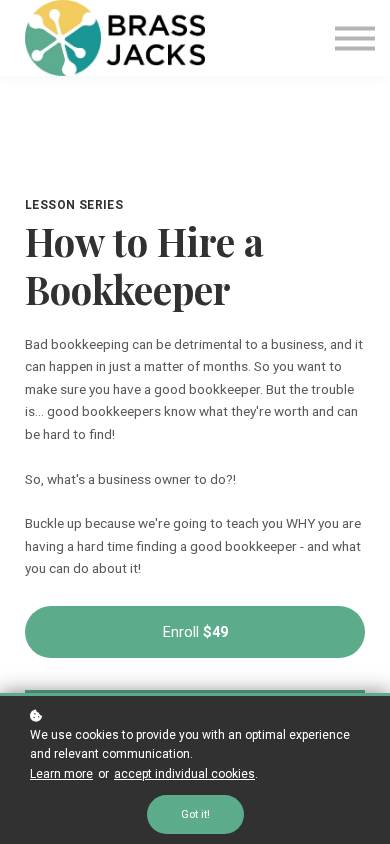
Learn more (61, 774)
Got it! (195, 814)
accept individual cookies (184, 774)
